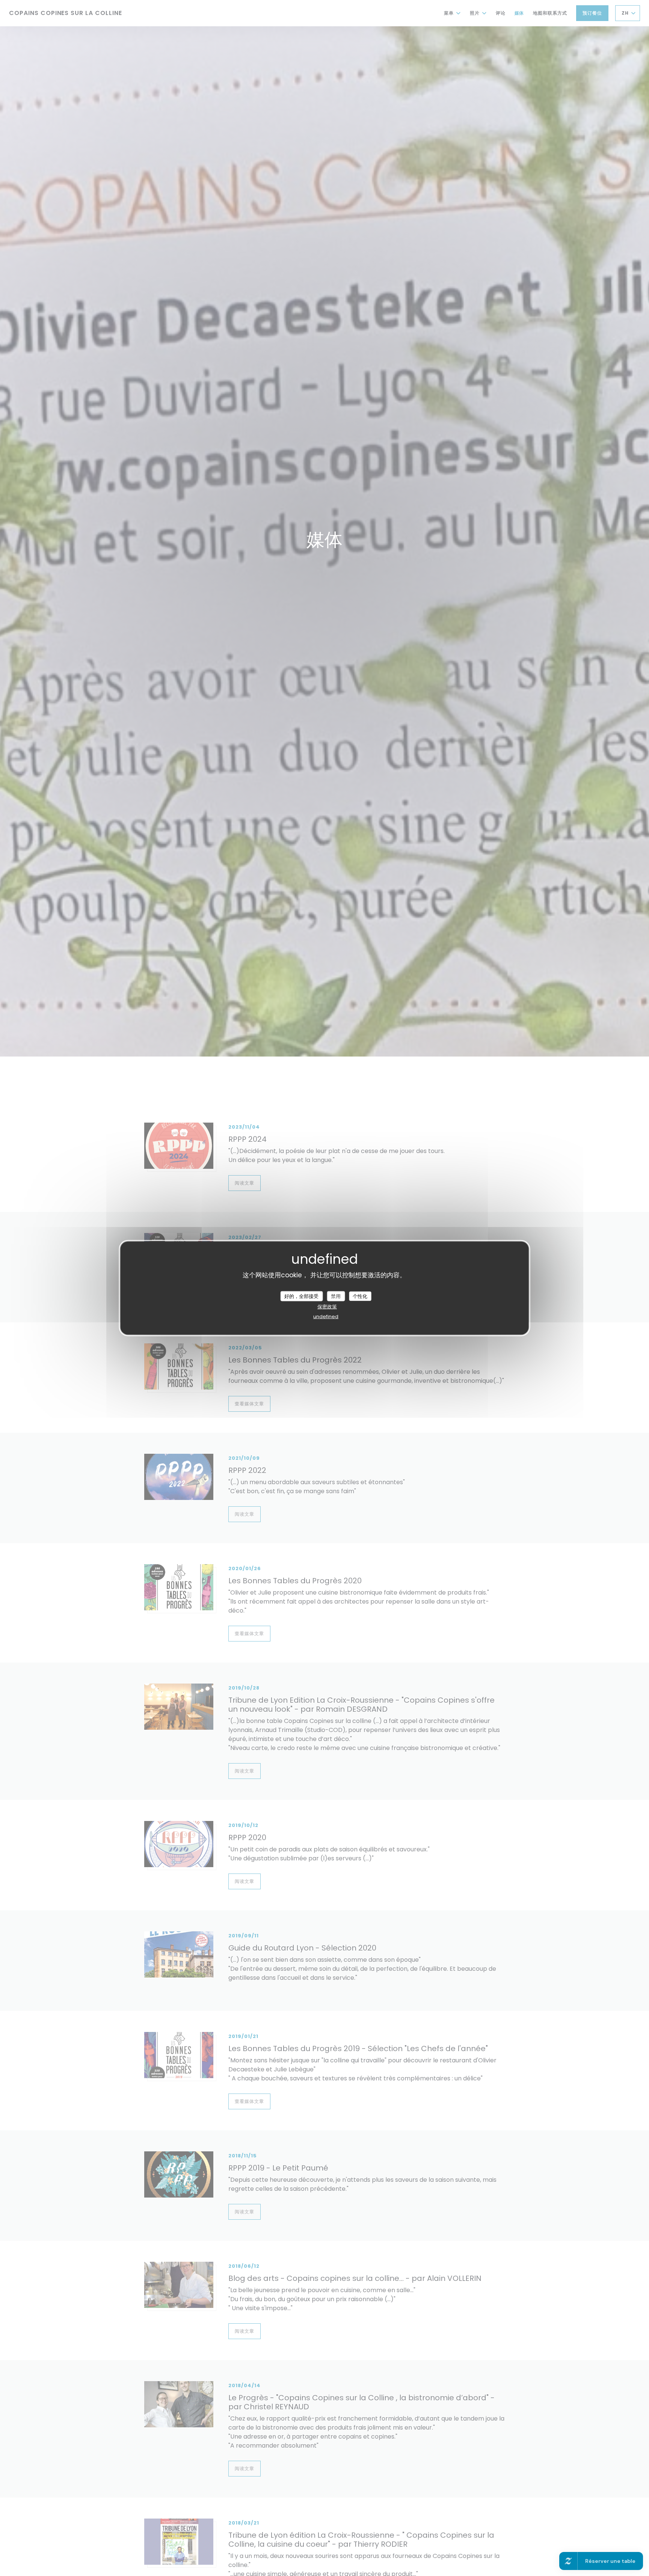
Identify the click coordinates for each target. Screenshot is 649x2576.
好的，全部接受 (301, 1296)
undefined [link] (326, 1317)
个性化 (360, 1296)
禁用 (336, 1296)
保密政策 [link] (327, 1307)
